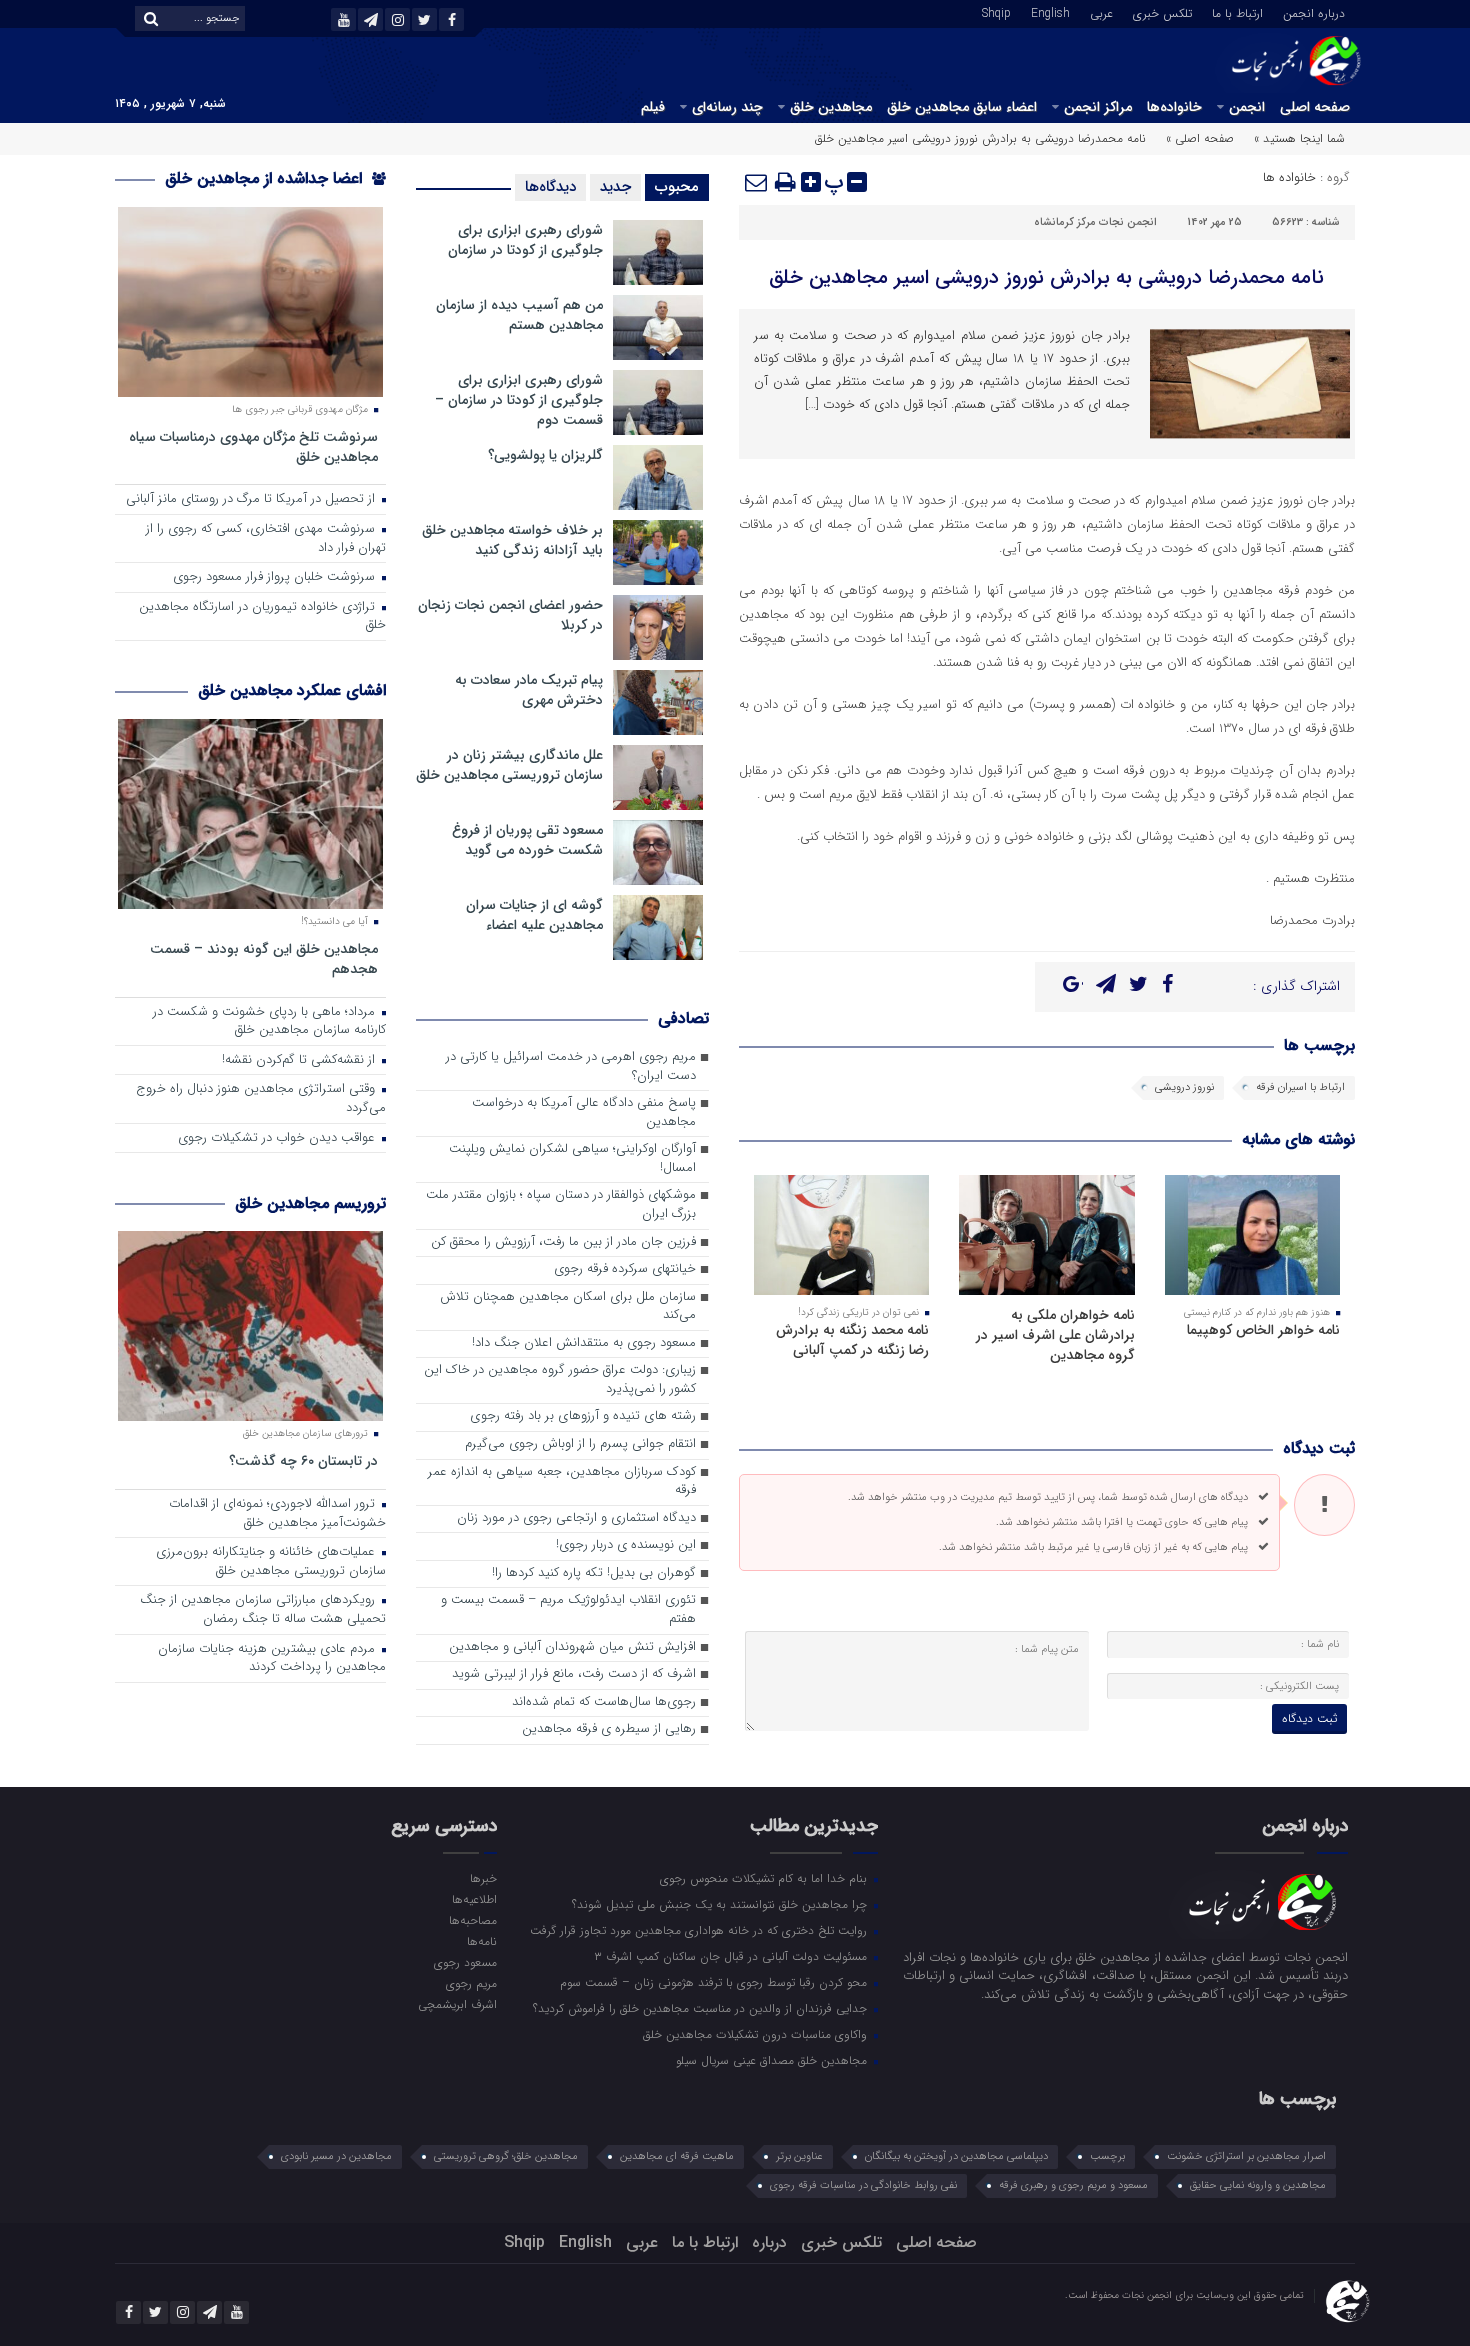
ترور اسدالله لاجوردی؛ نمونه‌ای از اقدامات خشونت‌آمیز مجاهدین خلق (277, 1514)
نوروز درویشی (1184, 1087)
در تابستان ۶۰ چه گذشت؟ (303, 1460)
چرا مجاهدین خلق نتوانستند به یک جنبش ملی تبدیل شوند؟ (721, 1904)
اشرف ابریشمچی (457, 2004)
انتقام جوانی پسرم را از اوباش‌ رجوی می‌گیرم (580, 1444)
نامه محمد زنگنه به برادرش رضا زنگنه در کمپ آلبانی (852, 1340)
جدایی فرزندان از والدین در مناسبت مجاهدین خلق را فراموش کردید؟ (702, 2008)
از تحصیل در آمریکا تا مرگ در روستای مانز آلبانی (252, 499)
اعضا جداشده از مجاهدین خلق (266, 178)
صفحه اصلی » (1200, 138)
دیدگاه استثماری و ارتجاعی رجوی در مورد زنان (576, 1518)
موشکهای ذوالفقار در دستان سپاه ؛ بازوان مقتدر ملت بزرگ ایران (561, 1205)
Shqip (996, 12)
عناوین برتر (799, 2156)
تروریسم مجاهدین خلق (310, 1203)
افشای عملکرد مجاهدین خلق (292, 690)
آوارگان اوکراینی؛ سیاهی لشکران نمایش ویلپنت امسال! (572, 1159)
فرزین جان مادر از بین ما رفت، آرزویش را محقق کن (563, 1242)
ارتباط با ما (1237, 12)
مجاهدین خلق (831, 107)
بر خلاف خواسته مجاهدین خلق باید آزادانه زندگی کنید (512, 540)
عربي (1101, 12)
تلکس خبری (1162, 12)
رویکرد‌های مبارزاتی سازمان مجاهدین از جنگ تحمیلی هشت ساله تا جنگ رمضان (263, 1610)
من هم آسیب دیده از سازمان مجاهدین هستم (519, 315)
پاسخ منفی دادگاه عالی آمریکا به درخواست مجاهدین (584, 1113)
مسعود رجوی (465, 1962)
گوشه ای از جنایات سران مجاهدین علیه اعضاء (534, 915)
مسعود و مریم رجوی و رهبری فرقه (1073, 2185)
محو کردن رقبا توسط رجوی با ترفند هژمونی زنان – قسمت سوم (715, 1982)
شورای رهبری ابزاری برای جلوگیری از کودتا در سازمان (525, 240)
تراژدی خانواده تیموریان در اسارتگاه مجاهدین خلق (262, 617)
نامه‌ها (481, 1941)
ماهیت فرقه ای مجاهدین (677, 2156)
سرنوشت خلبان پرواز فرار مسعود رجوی (276, 577)
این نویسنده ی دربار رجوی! (626, 1545)
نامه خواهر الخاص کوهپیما (1263, 1330)
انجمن (1247, 107)
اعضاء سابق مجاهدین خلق (962, 107)
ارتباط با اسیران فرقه (1300, 1087)
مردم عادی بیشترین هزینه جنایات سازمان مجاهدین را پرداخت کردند (272, 1659)
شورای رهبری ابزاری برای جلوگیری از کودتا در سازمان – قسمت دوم (519, 400)
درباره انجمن (1314, 12)
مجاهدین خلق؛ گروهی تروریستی (506, 2156)
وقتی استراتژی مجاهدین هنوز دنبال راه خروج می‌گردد (261, 1099)
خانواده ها (1289, 177)
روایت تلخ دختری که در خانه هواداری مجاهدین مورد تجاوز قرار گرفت (700, 1930)
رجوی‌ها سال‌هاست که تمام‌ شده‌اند (604, 1702)
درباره (769, 2242)
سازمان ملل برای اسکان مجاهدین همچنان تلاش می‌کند (568, 1307)
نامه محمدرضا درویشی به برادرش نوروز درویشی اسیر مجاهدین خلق (1046, 277)
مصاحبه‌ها (472, 1920)
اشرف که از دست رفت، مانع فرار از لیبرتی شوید (574, 1674)
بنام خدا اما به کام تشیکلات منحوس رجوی (765, 1878)
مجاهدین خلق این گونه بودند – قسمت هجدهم (264, 958)
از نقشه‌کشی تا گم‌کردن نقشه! (300, 1060)
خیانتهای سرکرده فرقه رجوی (625, 1269)
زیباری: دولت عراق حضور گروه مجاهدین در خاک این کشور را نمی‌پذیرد (560, 1380)
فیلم (653, 107)
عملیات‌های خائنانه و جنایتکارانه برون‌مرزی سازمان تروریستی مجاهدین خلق (271, 1562)
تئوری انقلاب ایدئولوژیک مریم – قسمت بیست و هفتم (568, 1610)
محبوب (677, 187)
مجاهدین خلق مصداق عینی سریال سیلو (773, 2060)
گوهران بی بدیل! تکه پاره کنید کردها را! (594, 1573)
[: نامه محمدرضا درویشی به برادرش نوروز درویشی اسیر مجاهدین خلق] (757, 182)
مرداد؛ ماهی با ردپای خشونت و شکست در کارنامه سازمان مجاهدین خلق (269, 1022)
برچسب (1107, 2156)
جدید (615, 187)
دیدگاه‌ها (550, 187)
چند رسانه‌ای (727, 107)
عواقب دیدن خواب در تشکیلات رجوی (278, 1138)
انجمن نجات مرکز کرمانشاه (1095, 222)
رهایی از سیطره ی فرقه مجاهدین (609, 1729)
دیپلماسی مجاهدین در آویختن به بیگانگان (956, 2156)
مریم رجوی (471, 1983)
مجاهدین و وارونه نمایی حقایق (1258, 2185)
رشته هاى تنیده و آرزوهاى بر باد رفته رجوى (583, 1416)
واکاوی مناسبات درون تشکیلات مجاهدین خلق (757, 2034)
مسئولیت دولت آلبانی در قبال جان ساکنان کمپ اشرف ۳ (732, 1956)
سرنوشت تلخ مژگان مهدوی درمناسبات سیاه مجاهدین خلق (253, 446)
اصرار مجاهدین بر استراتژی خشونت (1246, 2156)
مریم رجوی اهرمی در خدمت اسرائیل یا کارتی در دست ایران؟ (571, 1067)
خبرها (483, 1878)
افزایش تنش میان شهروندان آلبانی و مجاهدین (572, 1647)
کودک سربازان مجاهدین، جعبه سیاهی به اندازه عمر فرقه (562, 1482)
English (1050, 12)
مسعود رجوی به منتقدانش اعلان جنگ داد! (584, 1343)
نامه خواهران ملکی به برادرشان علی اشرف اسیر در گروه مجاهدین (1055, 1335)
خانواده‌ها (1174, 107)
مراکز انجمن (1098, 107)
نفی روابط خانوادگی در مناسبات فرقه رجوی (863, 2185)
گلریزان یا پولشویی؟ (545, 455)
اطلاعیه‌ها (474, 1899)
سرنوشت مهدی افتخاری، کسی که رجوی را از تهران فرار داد (266, 539)
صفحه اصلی (1315, 107)
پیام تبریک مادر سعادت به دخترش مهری (529, 690)
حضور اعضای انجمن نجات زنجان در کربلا (510, 615)
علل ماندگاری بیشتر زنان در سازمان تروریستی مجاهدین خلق (509, 765)
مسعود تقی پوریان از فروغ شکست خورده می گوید (527, 840)
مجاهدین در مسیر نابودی (336, 2156)
